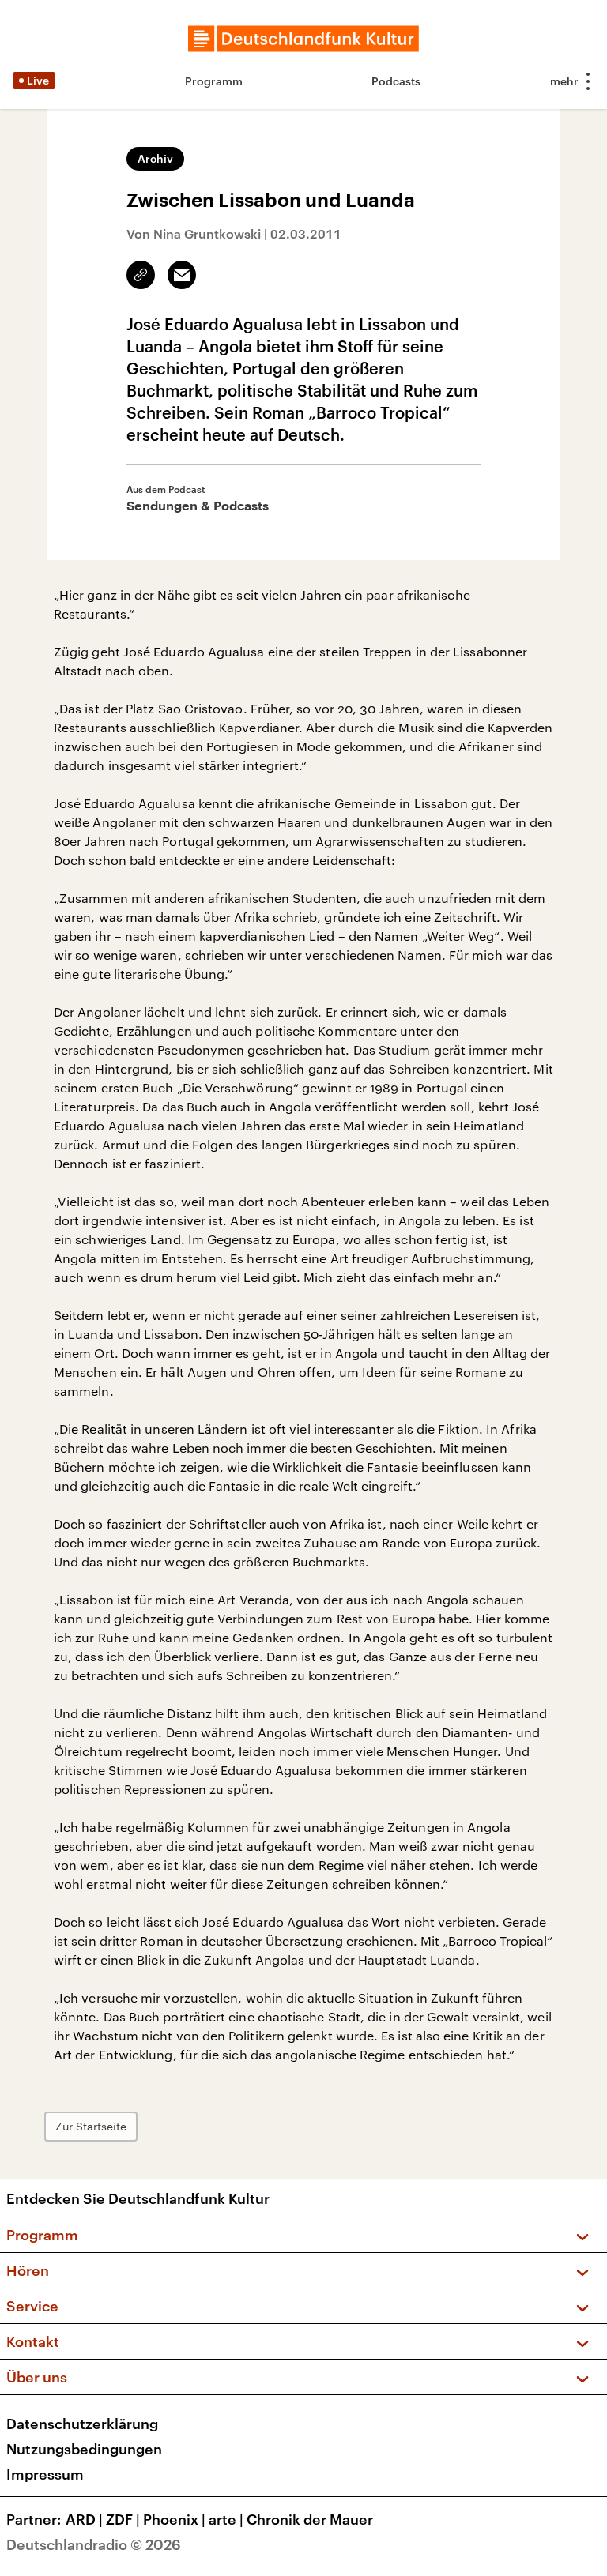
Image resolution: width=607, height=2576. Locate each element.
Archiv (155, 158)
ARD (84, 2519)
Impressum (45, 2474)
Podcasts (396, 81)
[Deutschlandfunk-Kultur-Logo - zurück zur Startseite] (303, 39)
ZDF (123, 2519)
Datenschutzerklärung (82, 2424)
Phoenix (174, 2519)
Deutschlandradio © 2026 (94, 2544)
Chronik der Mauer (310, 2519)
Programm (214, 81)
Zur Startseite (91, 2126)
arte (226, 2519)
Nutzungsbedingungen (84, 2449)
